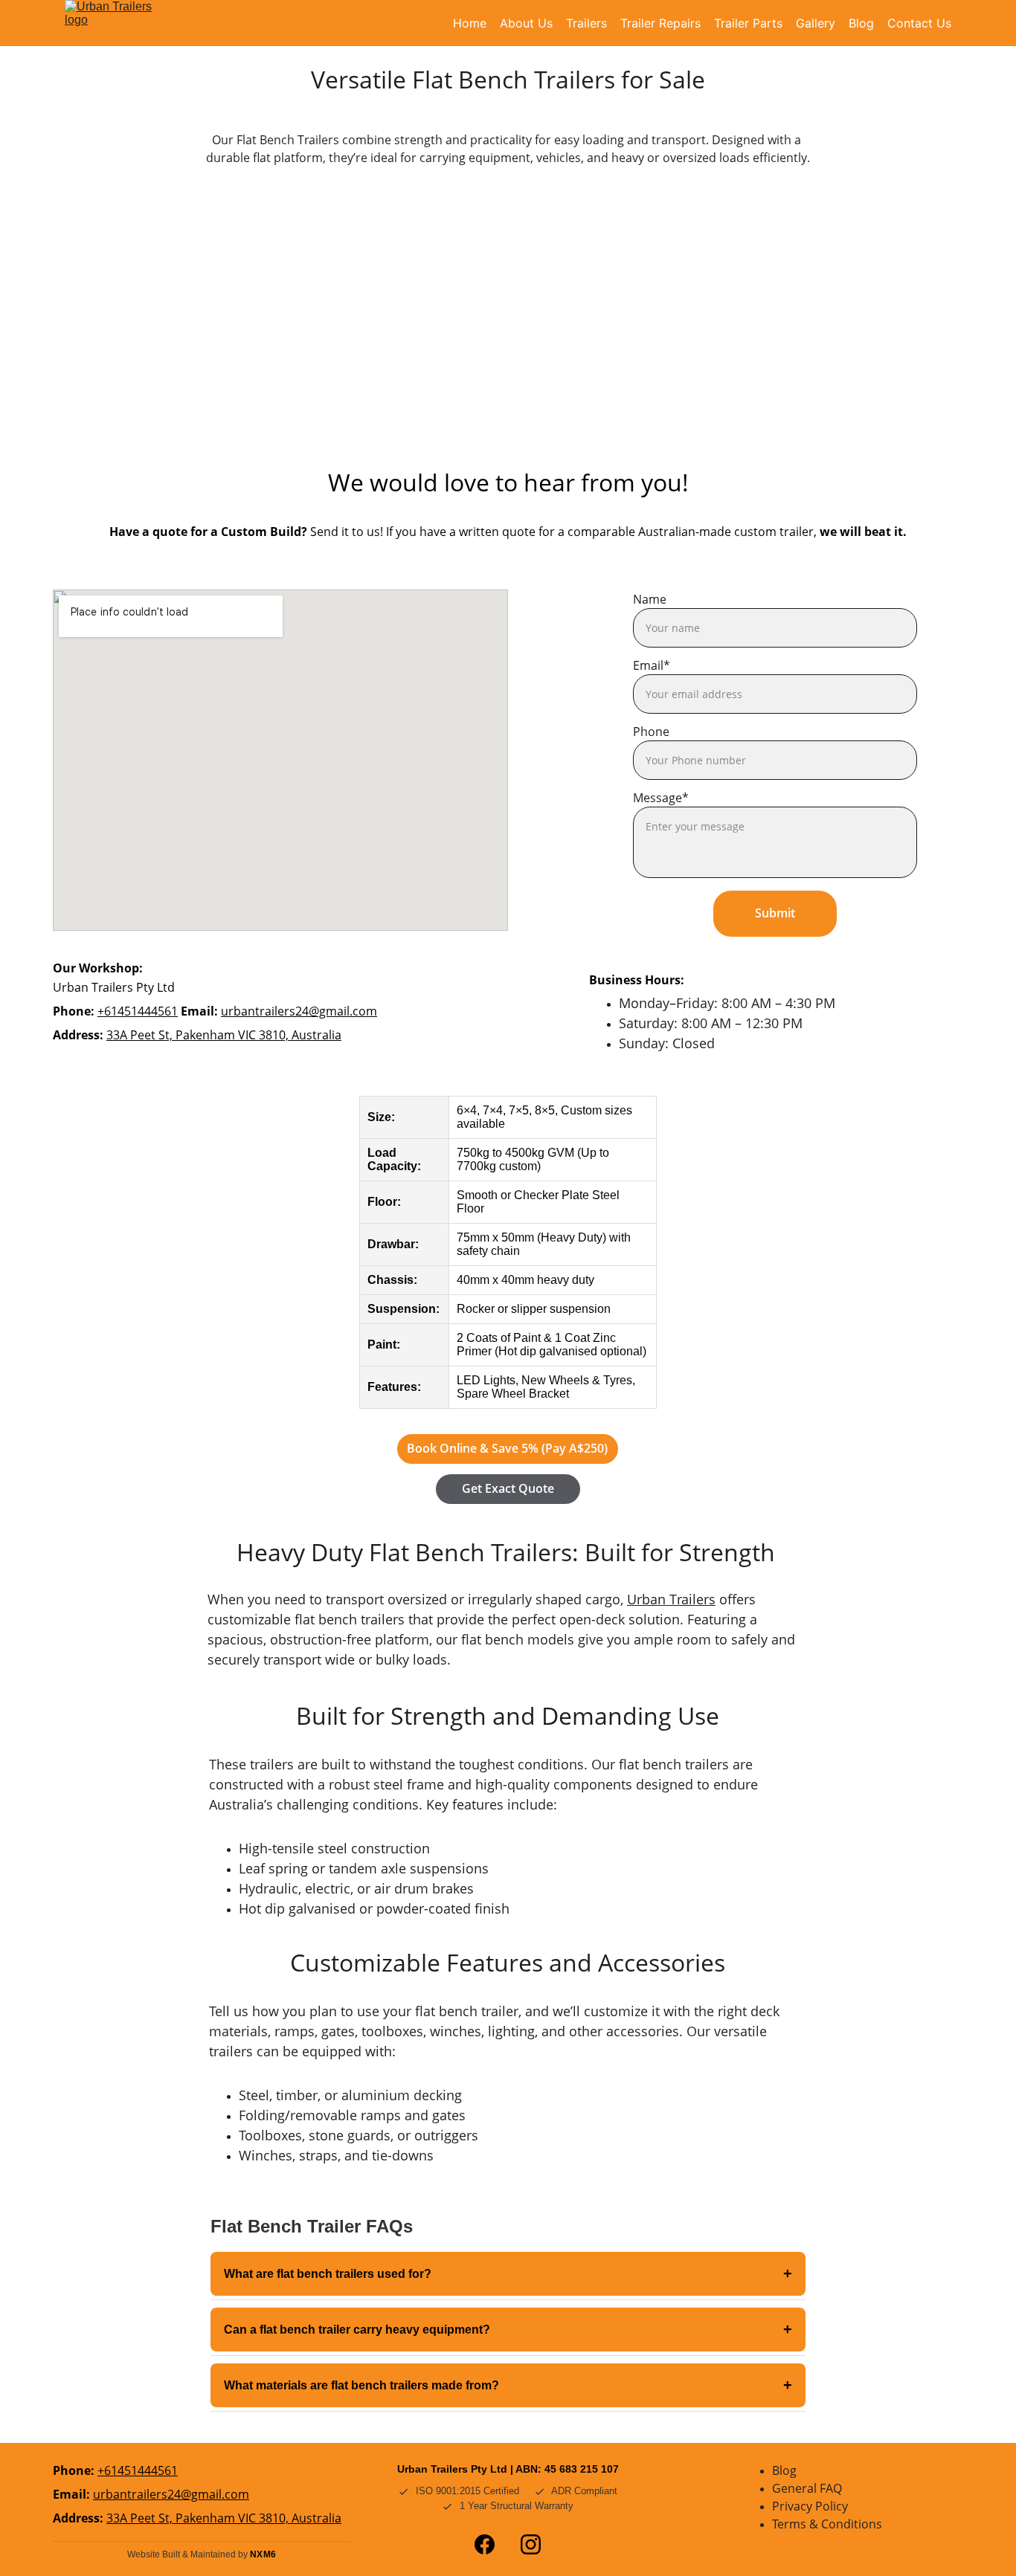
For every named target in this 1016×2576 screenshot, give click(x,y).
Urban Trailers (671, 1599)
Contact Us (919, 23)
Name (650, 599)
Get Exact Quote (508, 1488)
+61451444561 (138, 1011)
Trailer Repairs (660, 23)
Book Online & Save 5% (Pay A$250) (507, 1448)
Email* (652, 665)
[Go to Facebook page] (485, 2544)
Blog (861, 23)
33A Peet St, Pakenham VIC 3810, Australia (224, 1035)
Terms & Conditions (827, 2524)
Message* (661, 798)
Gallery (816, 23)
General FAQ (807, 2488)
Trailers (586, 23)
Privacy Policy (810, 2506)
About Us (526, 23)
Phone (651, 732)
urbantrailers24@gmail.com (299, 1011)
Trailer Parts (748, 23)
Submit (775, 913)
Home (470, 23)
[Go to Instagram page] (531, 2544)
